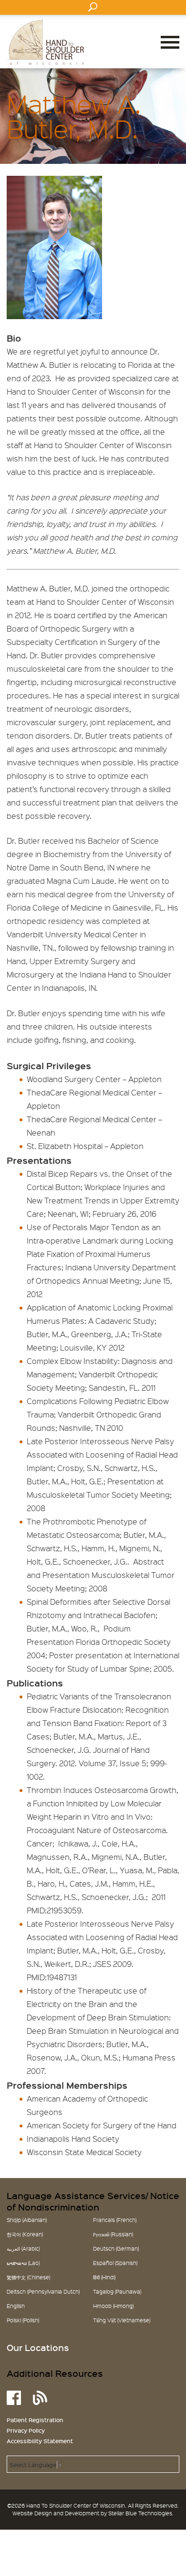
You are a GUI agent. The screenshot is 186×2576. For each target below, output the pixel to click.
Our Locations (38, 2348)
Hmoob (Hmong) (113, 2306)
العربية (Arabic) (23, 2249)
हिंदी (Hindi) (104, 2277)
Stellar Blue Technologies (140, 2513)
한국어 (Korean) (25, 2234)
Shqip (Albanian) (27, 2220)
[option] (93, 742)
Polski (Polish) (23, 2320)
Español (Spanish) (115, 2263)
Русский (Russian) (113, 2234)
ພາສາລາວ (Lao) (23, 2263)
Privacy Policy (26, 2430)
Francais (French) (115, 2220)
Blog (40, 2398)
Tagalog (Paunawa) (117, 2292)
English (16, 2306)
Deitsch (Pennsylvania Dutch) (43, 2292)
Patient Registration (35, 2420)
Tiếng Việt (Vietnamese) (122, 2320)
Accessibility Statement (40, 2441)
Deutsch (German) (116, 2249)
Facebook (14, 2398)
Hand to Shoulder (45, 42)
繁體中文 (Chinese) (28, 2277)
